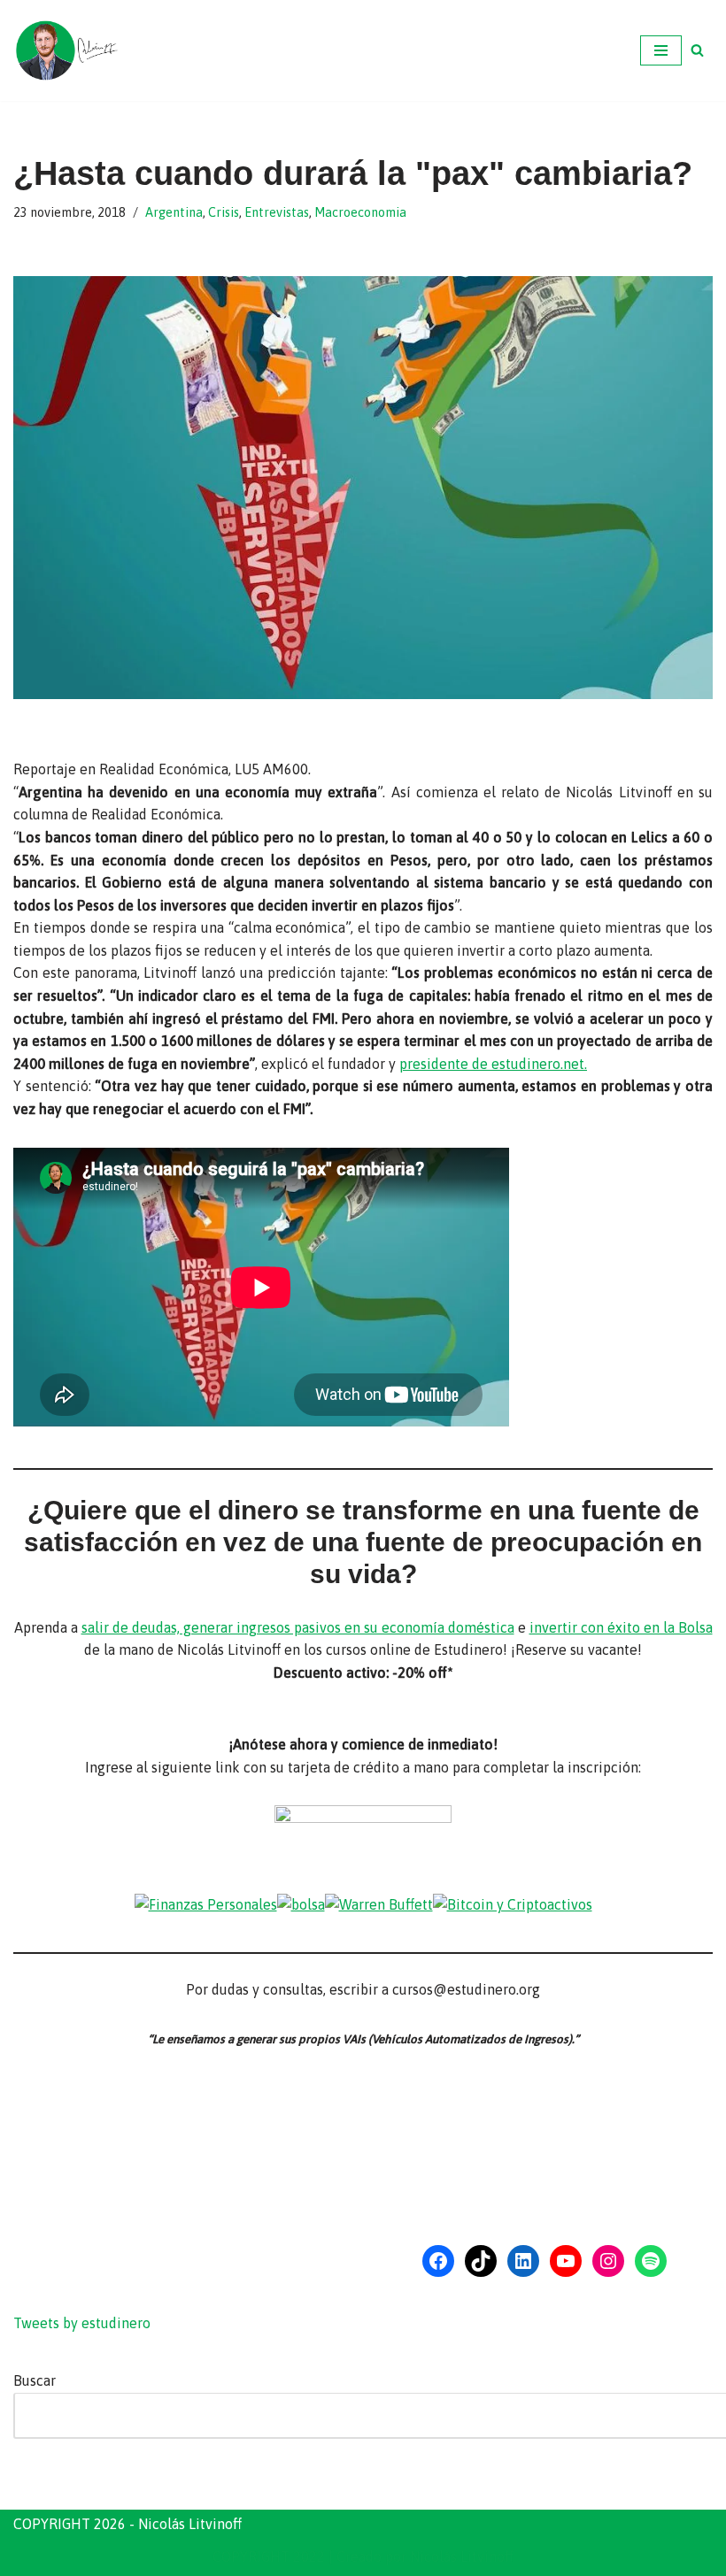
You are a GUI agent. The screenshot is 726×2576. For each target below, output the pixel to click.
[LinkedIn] (523, 2261)
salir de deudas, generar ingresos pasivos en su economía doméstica (298, 1627)
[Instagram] (608, 2261)
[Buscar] (697, 50)
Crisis (224, 212)
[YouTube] (566, 2261)
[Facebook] (438, 2261)
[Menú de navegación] (661, 50)
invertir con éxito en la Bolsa (621, 1627)
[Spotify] (651, 2261)
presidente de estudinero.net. (493, 1064)
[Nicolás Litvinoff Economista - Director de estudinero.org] (66, 50)
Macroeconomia (360, 212)
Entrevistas (277, 212)
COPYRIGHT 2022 (269, 2557)
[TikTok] (481, 2261)
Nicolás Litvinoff (462, 2557)
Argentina (174, 212)
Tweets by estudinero (82, 2323)
